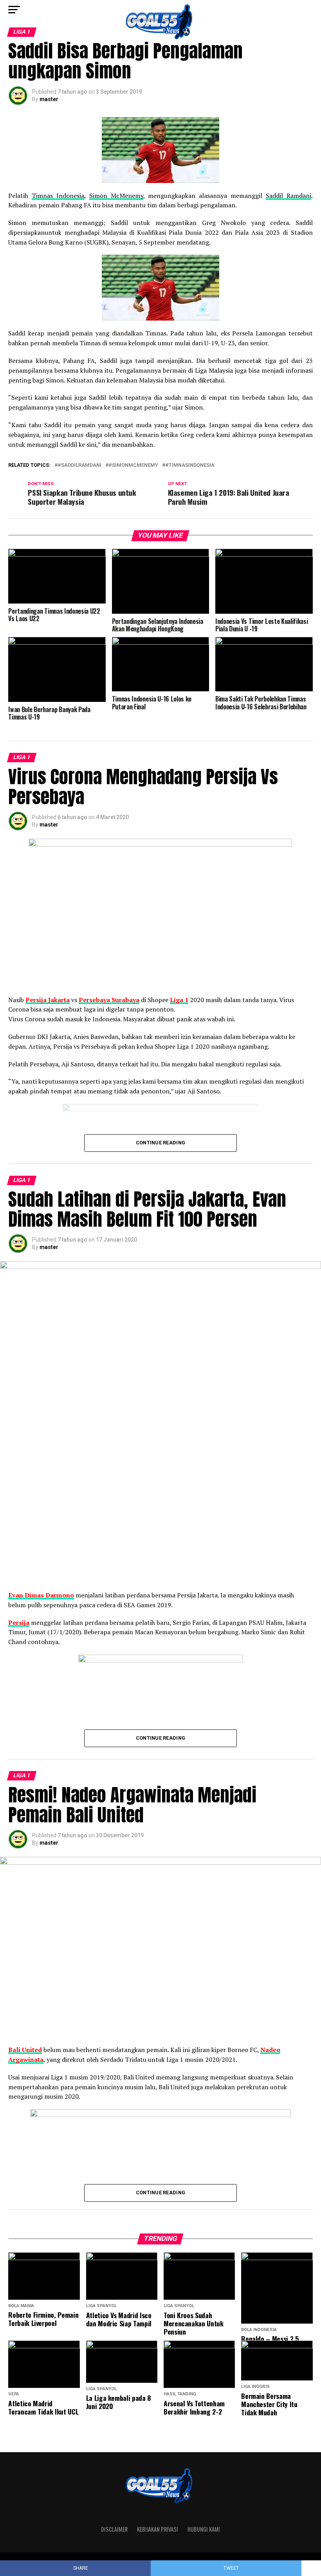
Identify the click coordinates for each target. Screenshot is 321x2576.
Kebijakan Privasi (158, 2529)
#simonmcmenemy (133, 465)
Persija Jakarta (48, 1000)
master (49, 99)
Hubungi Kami (204, 2529)
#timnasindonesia (190, 465)
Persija (19, 1622)
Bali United (25, 2050)
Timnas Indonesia (58, 196)
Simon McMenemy (116, 196)
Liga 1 (179, 1000)
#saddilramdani (79, 465)
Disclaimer (114, 2529)
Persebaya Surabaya (109, 1000)
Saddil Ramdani (289, 196)
